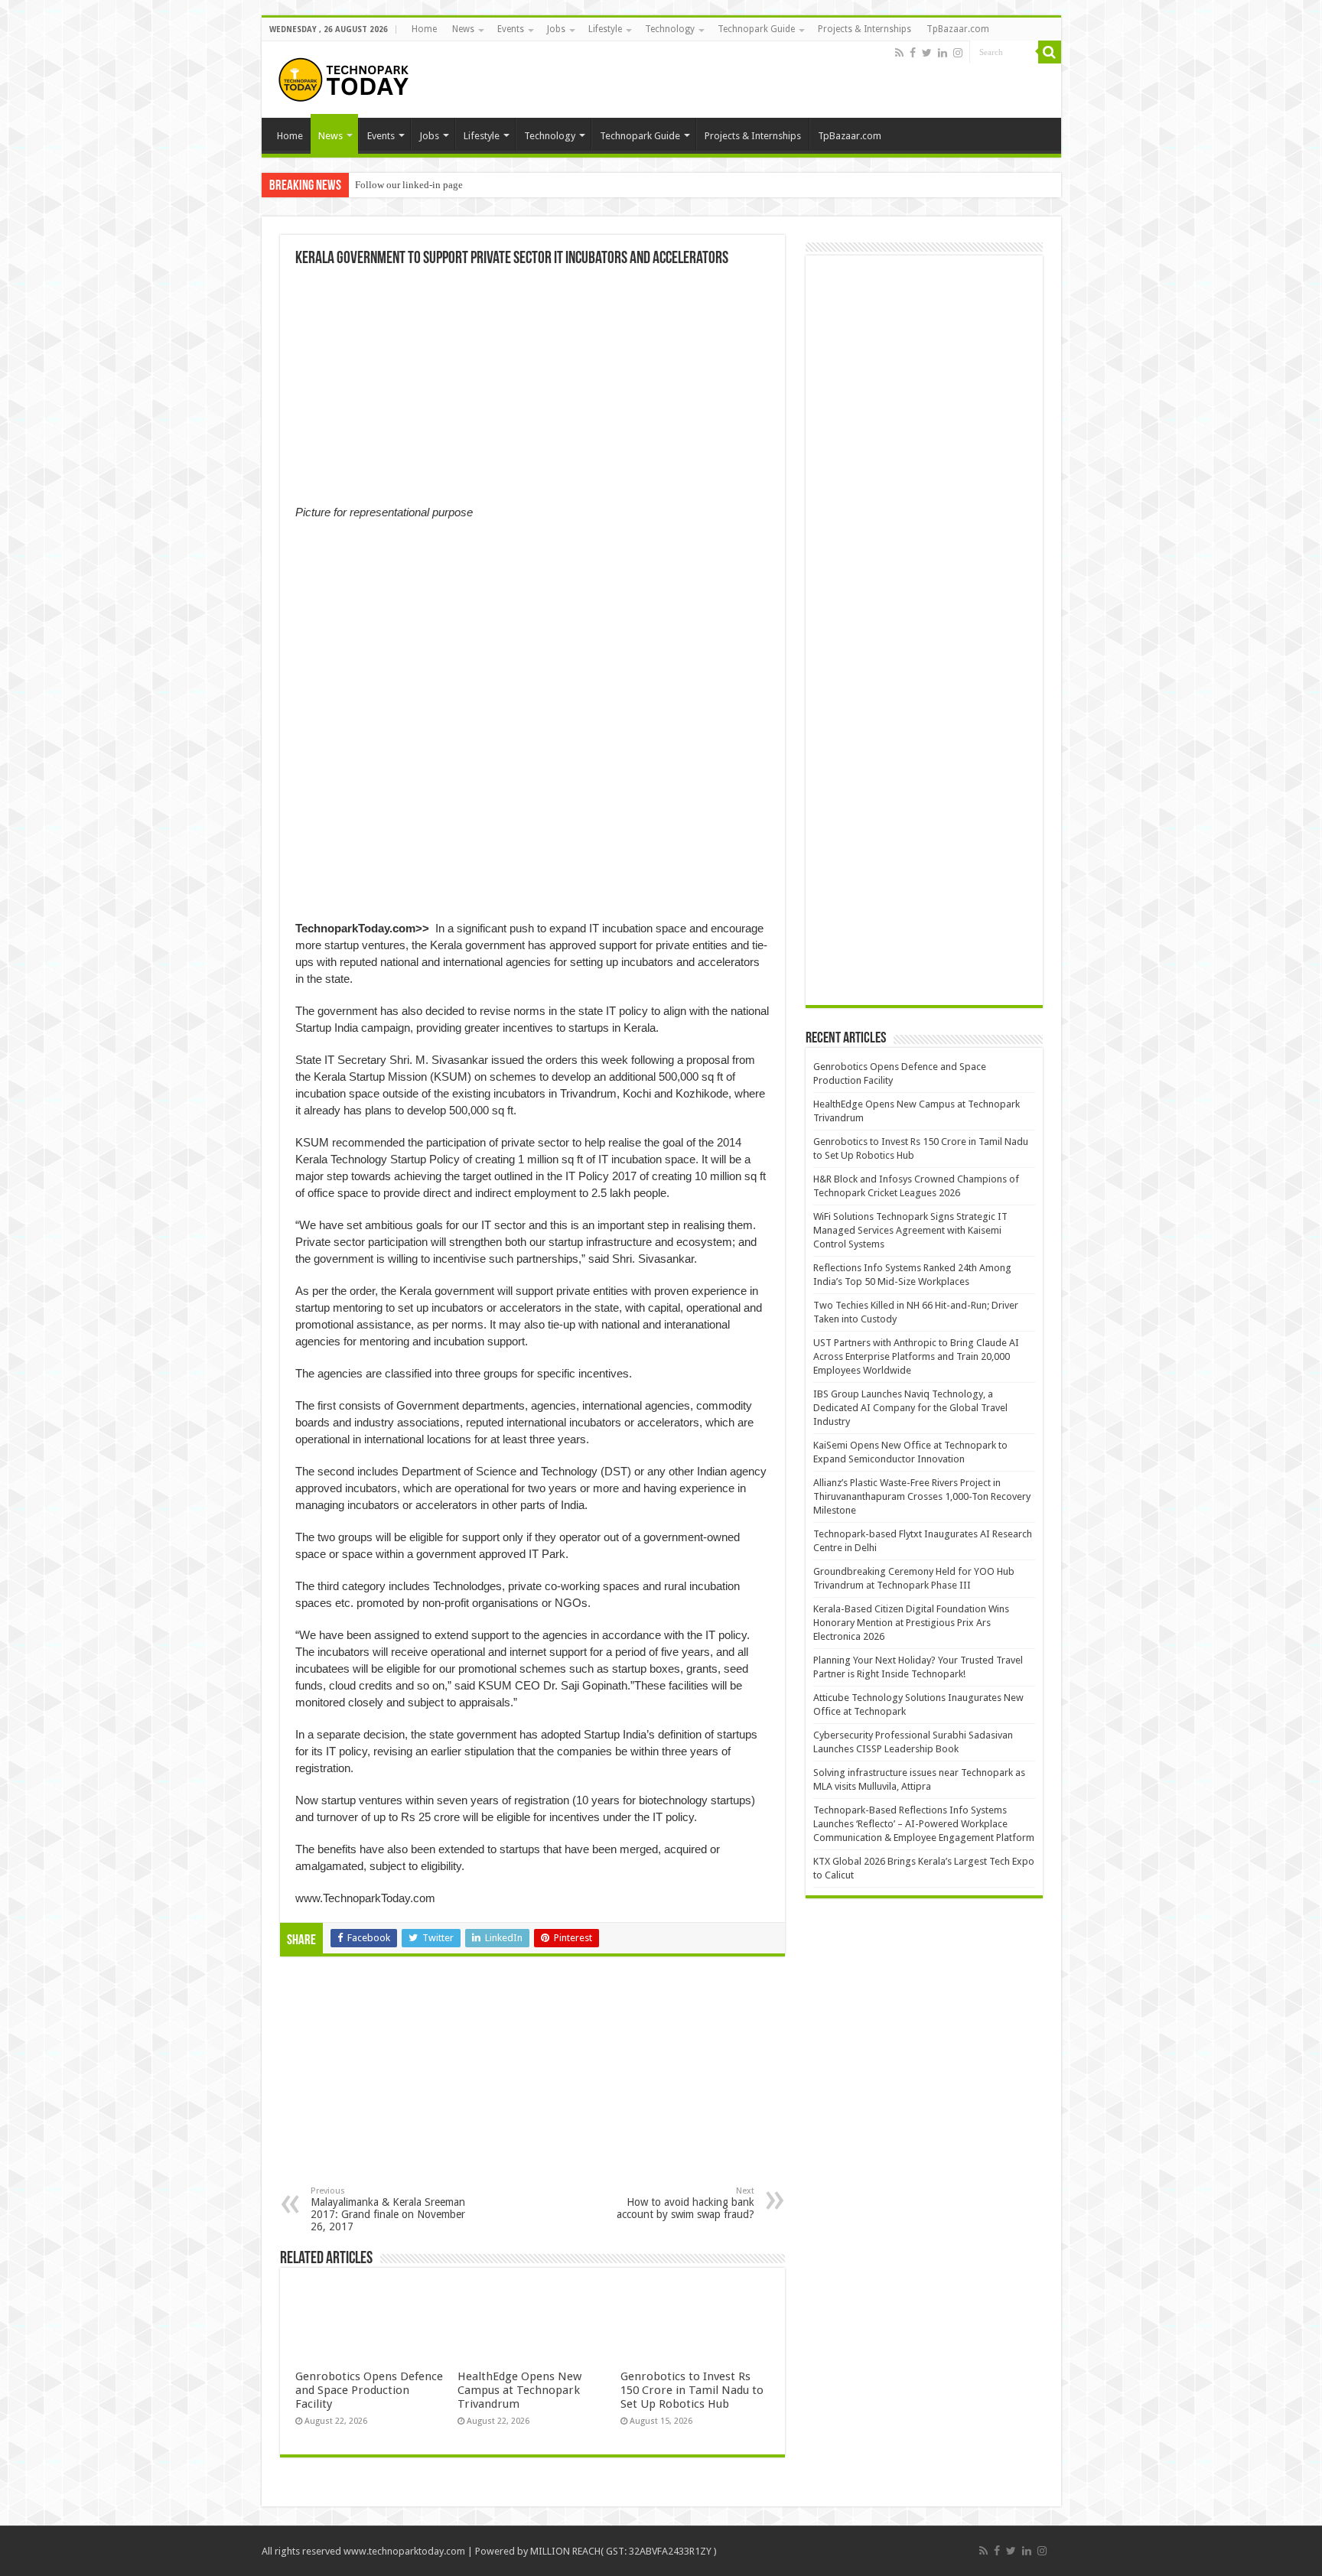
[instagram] (958, 53)
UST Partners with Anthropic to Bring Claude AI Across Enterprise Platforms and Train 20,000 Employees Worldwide (916, 1356)
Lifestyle (605, 29)
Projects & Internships (865, 29)
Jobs (556, 29)
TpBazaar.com (958, 29)
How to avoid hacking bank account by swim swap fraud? (685, 2203)
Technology (670, 29)
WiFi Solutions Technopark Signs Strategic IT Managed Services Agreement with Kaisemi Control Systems (910, 1230)
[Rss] (899, 53)
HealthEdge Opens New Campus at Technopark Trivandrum (519, 2390)
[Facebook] (913, 53)
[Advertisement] (407, 2083)
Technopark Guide (756, 29)
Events (511, 29)
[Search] (1050, 52)
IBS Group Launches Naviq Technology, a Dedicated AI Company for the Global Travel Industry (910, 1408)
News (463, 29)
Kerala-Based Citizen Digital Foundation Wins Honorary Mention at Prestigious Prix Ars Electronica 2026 (911, 1623)
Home (424, 29)
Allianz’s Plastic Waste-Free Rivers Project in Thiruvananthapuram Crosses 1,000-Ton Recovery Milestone (922, 1496)
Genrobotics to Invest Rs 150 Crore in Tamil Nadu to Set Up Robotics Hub (692, 2390)
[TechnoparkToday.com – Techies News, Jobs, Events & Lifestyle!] (346, 76)
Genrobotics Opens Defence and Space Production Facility (369, 2390)
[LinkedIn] (943, 53)
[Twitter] (927, 53)
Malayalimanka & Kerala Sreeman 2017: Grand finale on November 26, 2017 (388, 2209)
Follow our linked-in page (409, 185)
